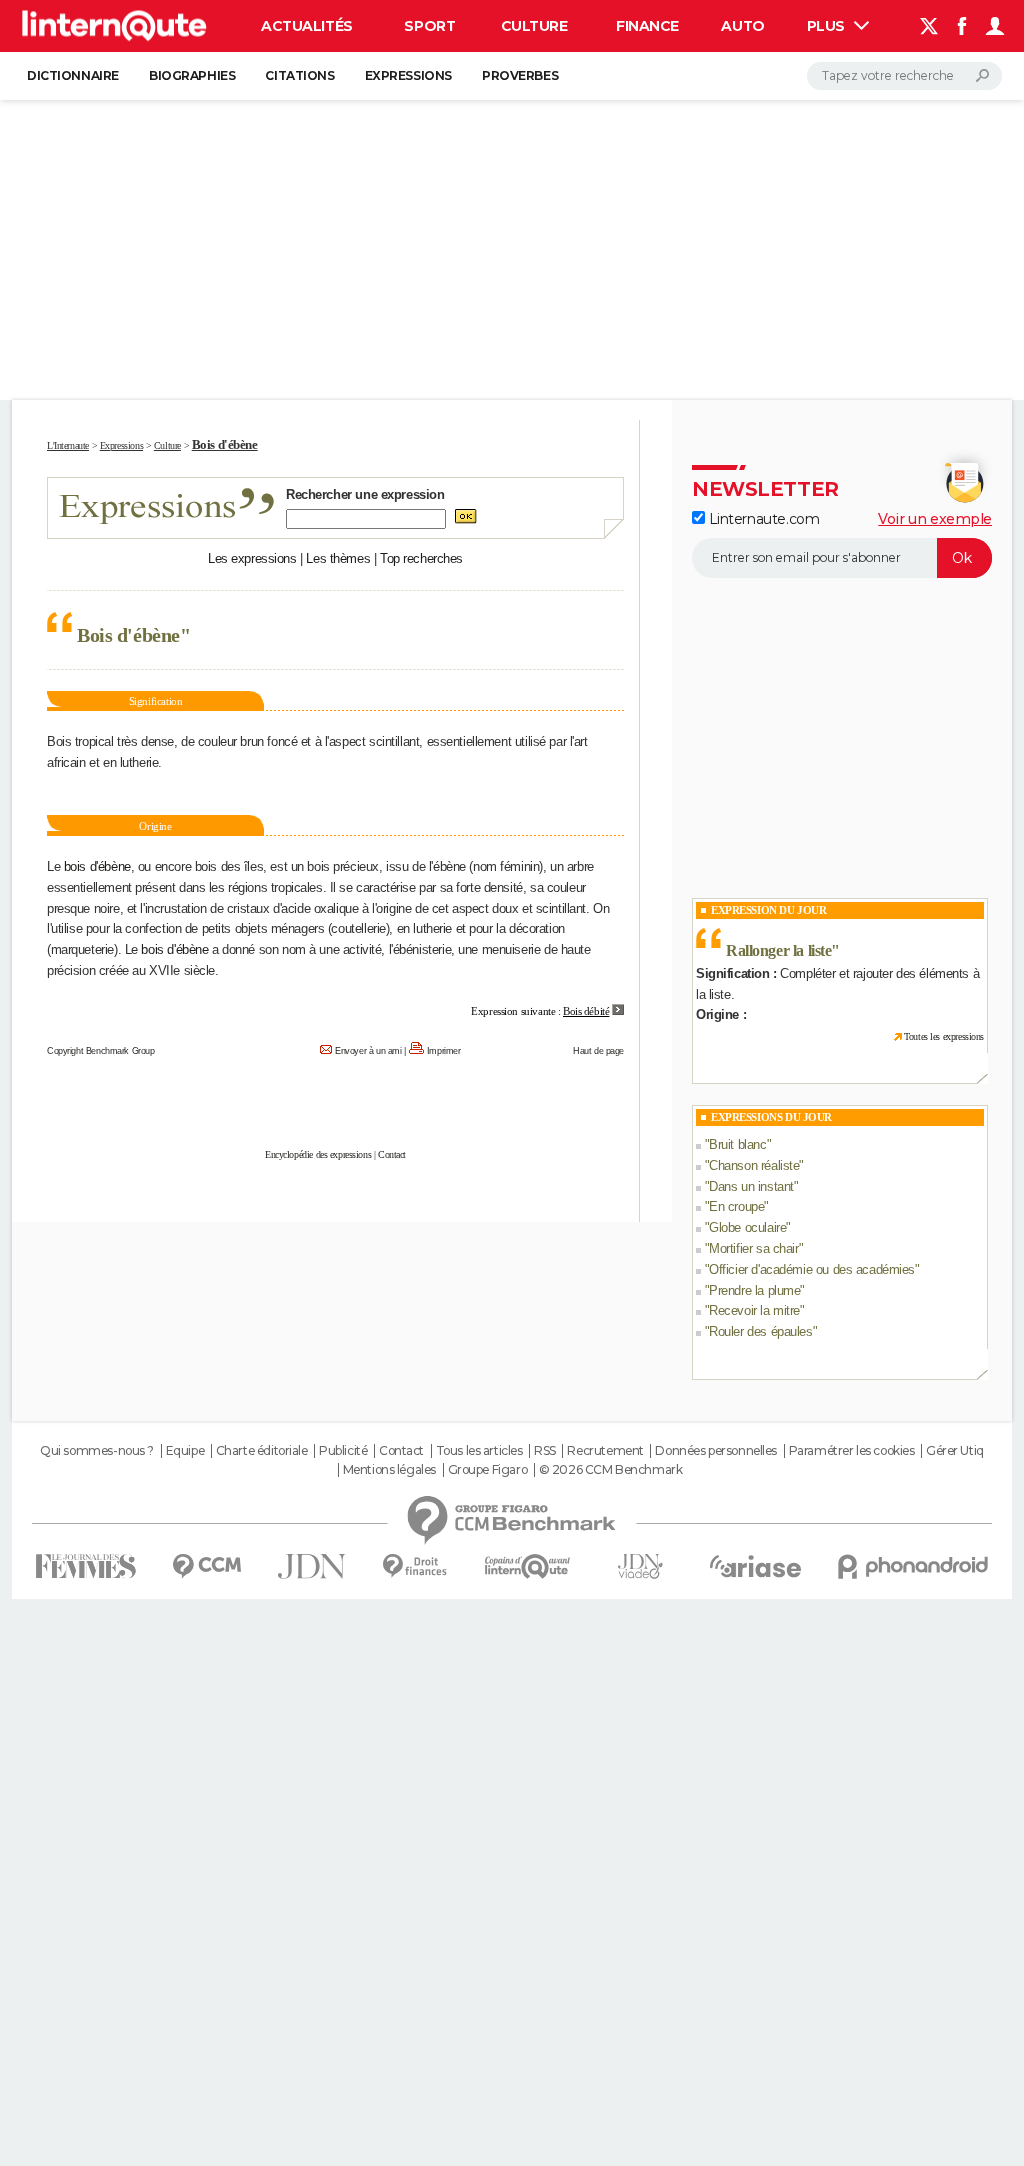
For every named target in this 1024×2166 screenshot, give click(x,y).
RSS (545, 1451)
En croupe (736, 1206)
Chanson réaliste (754, 1165)
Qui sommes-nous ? (97, 1451)
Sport (429, 26)
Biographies (192, 75)
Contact (392, 1154)
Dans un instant (751, 1186)
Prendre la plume (754, 1290)
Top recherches (421, 558)
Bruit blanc (737, 1144)
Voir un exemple (935, 519)
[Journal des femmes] (85, 1566)
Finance (647, 26)
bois (77, 866)
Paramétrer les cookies (852, 1451)
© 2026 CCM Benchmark (611, 1470)
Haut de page (598, 1051)
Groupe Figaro (488, 1470)
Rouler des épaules (760, 1331)
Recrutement (605, 1451)
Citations (299, 75)
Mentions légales (389, 1470)
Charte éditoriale (262, 1451)
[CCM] (206, 1566)
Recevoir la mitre (754, 1310)
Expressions (408, 75)
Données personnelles (716, 1451)
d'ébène (110, 866)
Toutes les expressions (944, 1036)
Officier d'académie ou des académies (812, 1269)
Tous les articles (479, 1451)
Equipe (185, 1451)
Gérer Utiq (955, 1451)
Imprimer (444, 1051)
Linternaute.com (762, 519)
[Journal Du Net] (312, 1566)
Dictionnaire (73, 75)
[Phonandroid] (913, 1566)
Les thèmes (338, 558)
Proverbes (520, 75)
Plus (828, 26)
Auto (742, 26)
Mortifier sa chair (753, 1248)
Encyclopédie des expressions (318, 1154)
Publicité (343, 1451)
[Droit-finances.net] (415, 1566)
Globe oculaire (747, 1227)
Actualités (307, 26)
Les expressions (252, 558)
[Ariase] (756, 1566)
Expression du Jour (768, 910)
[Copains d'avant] (527, 1566)
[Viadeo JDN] (640, 1566)
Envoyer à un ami (368, 1051)
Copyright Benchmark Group (101, 1051)
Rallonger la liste (778, 950)
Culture (534, 26)
